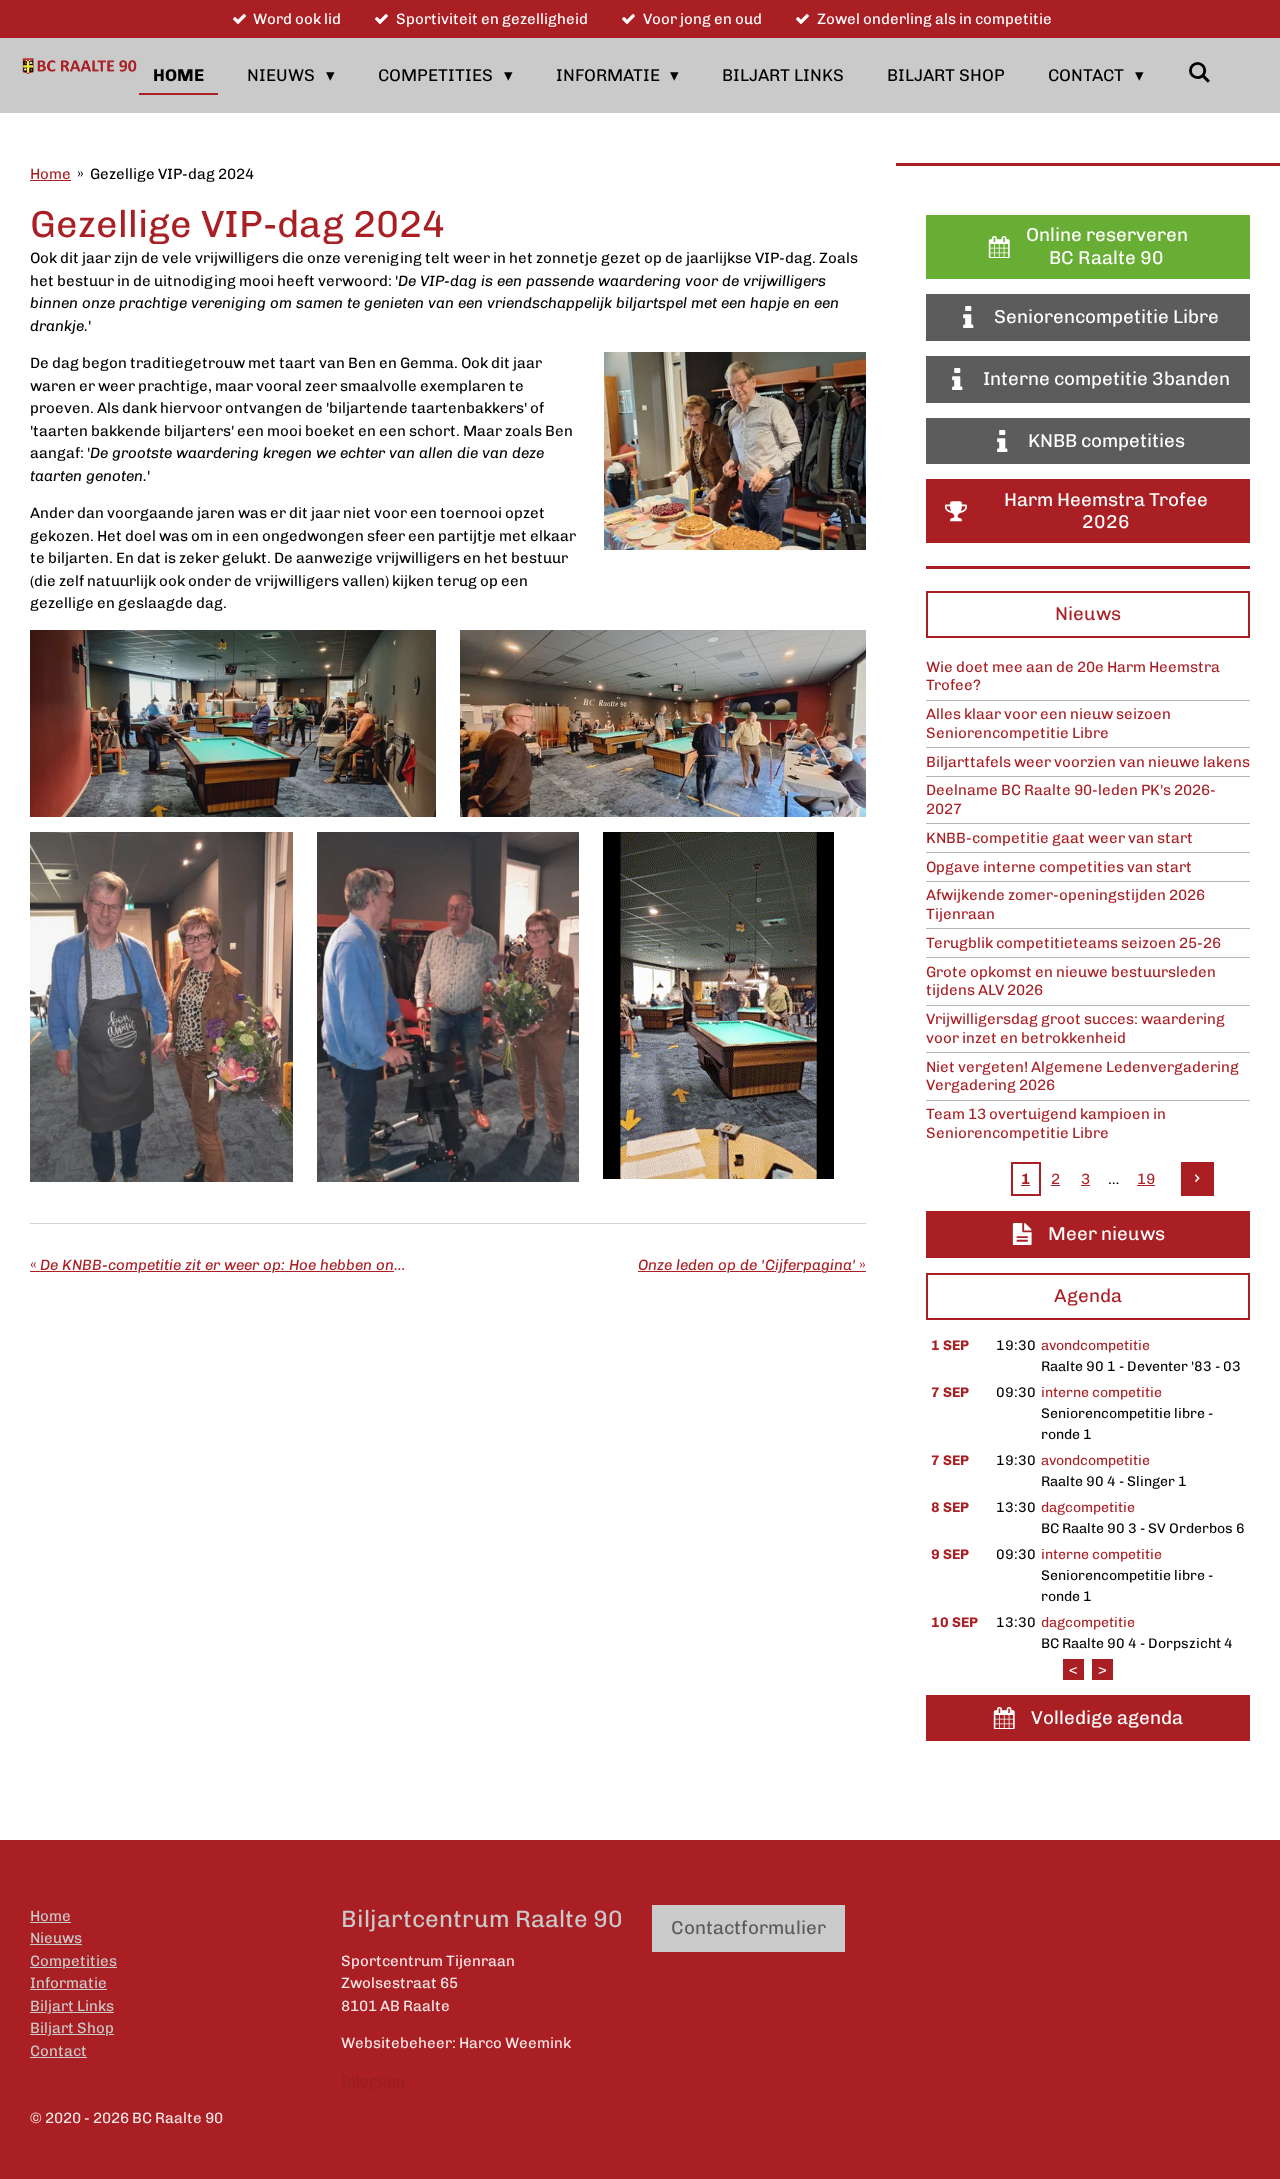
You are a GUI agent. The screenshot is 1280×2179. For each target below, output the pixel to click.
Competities (73, 1961)
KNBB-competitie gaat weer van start (1059, 838)
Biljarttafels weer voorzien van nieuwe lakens (1088, 762)
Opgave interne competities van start (1059, 867)
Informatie (68, 1983)
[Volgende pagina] (1198, 1179)
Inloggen (373, 2081)
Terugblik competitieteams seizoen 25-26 (1073, 943)
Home (50, 174)
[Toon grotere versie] (735, 450)
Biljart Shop (72, 2028)
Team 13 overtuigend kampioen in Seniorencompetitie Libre (1046, 1123)
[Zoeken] (1199, 73)
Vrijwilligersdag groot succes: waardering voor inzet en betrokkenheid (1075, 1028)
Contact (58, 2051)
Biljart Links (72, 2006)
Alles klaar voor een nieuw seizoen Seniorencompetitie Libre (1048, 723)
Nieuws (56, 1938)
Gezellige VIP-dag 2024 (172, 174)
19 (1146, 1179)
